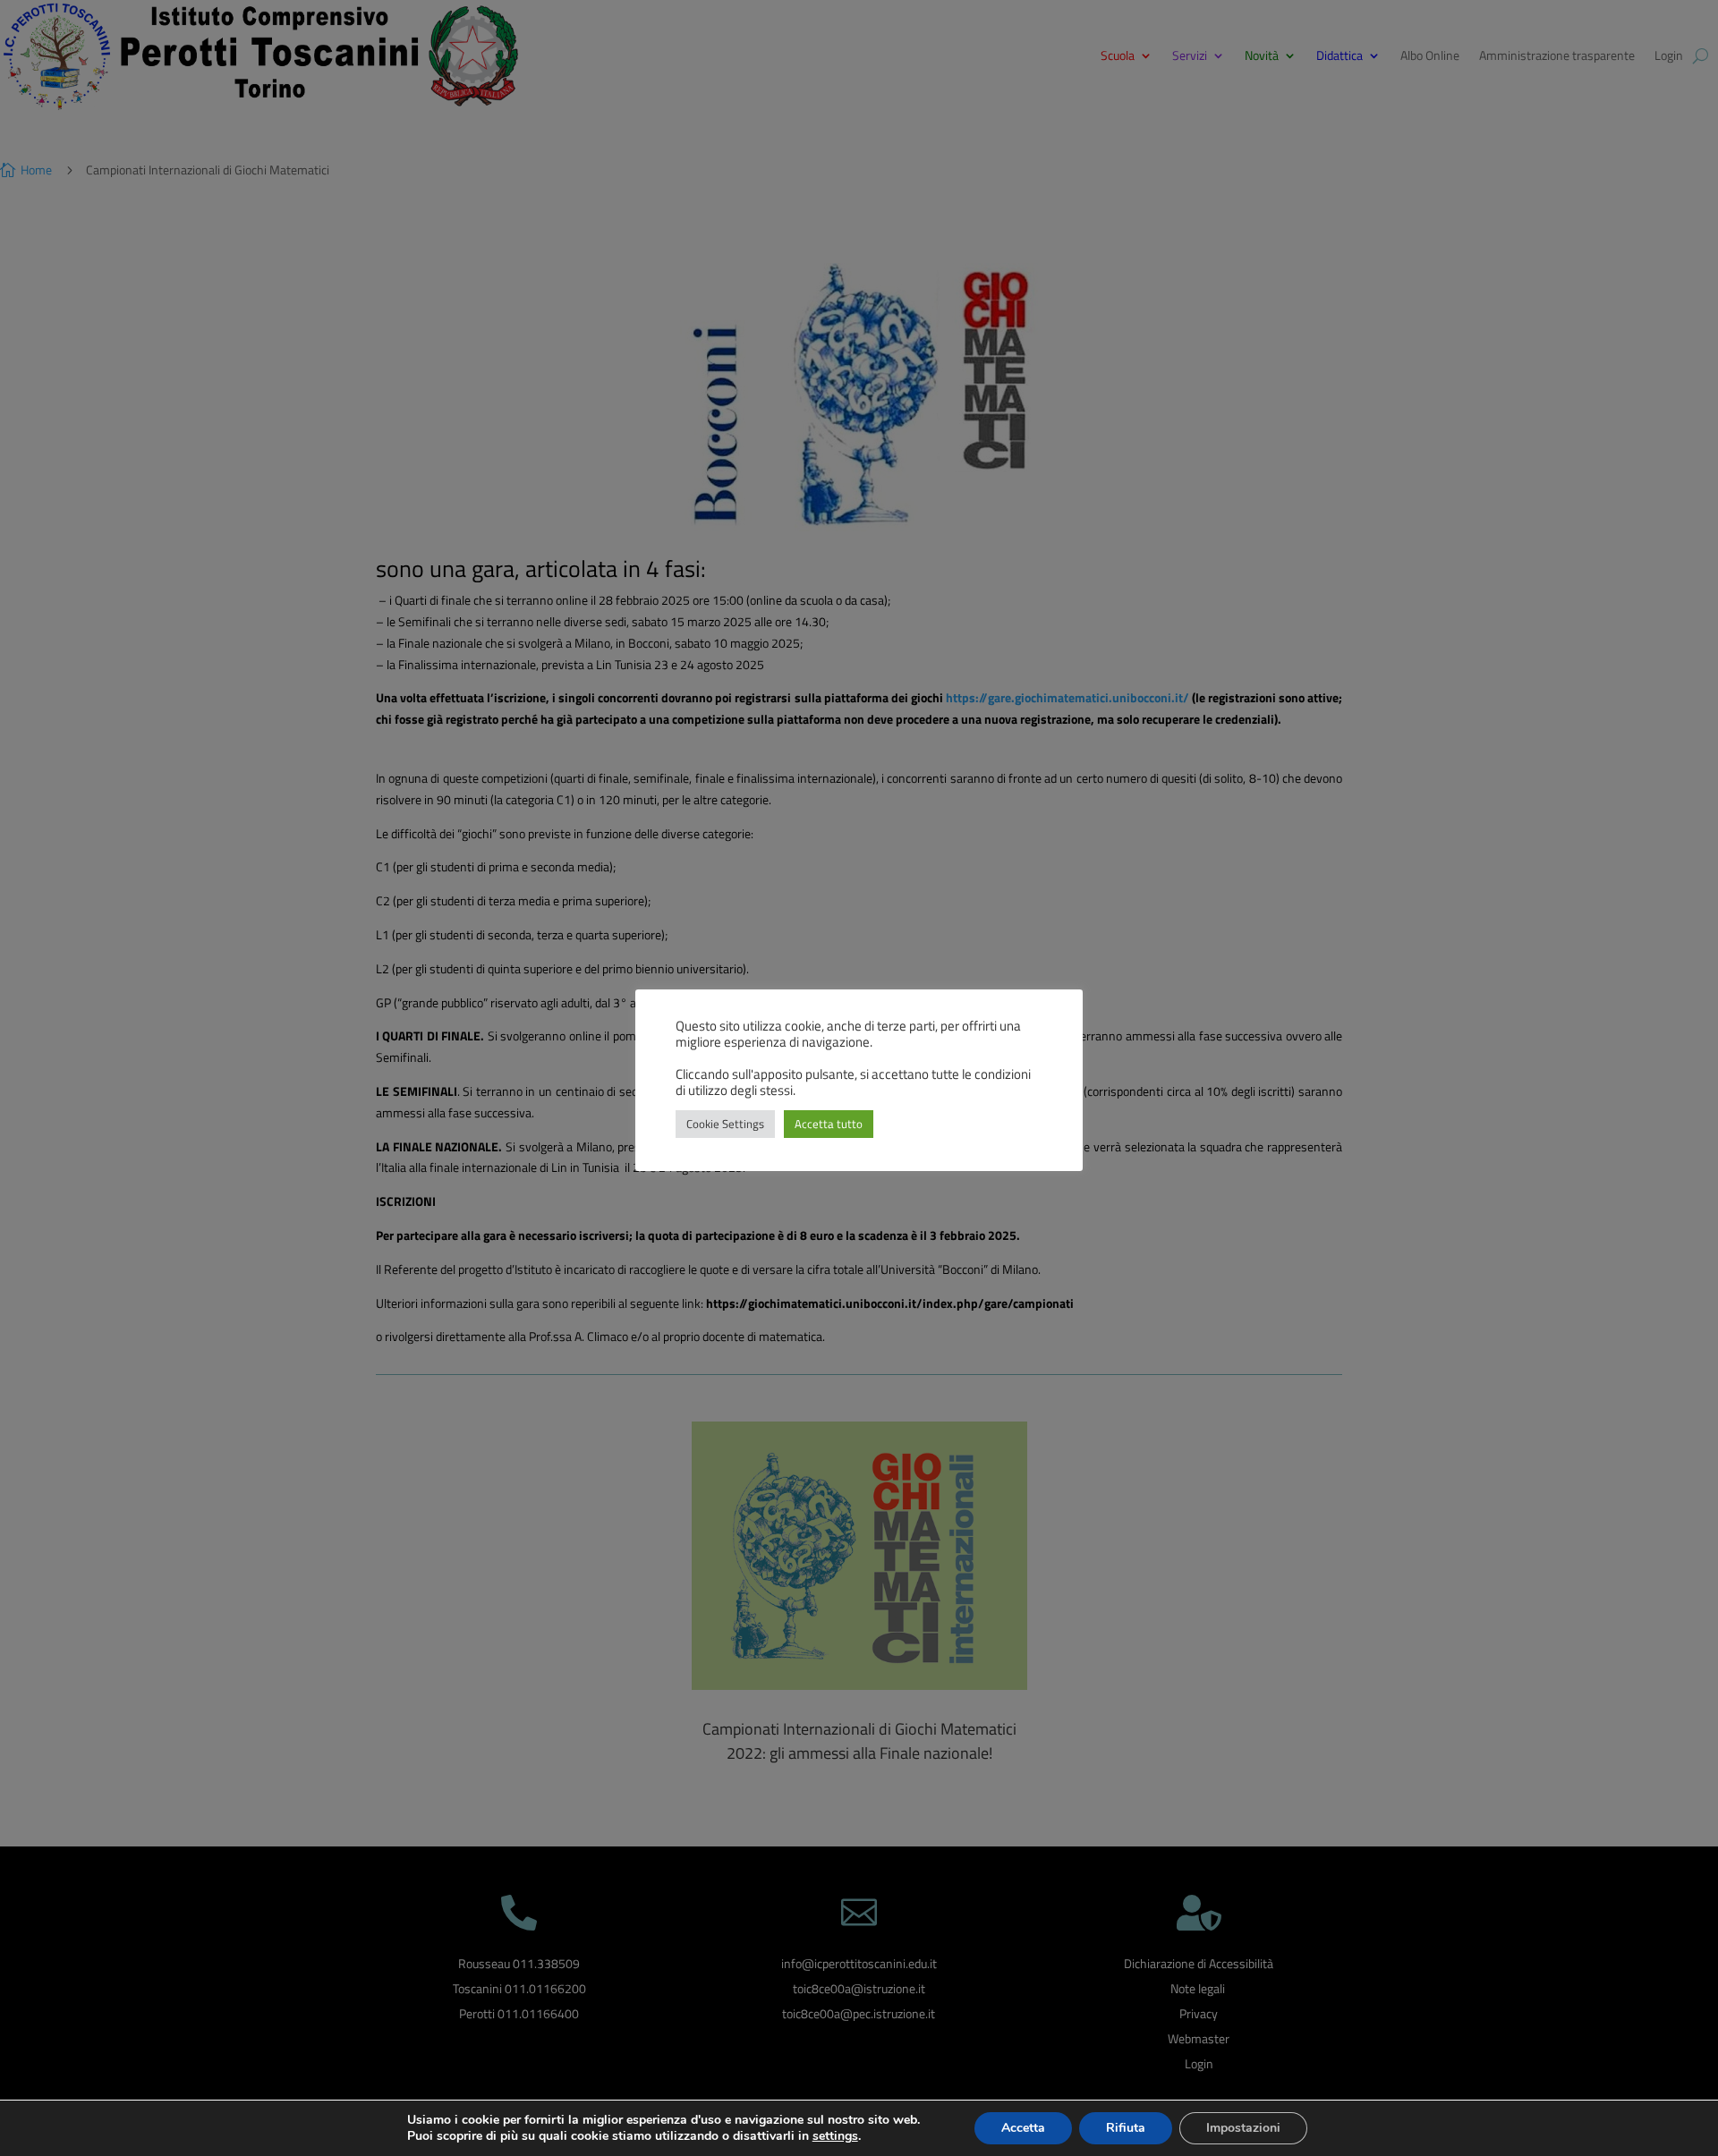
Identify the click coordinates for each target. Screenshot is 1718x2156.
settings (835, 2136)
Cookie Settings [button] (725, 1124)
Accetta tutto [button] (829, 1124)
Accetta (1023, 2128)
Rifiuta (1126, 2128)
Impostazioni (1243, 2128)
